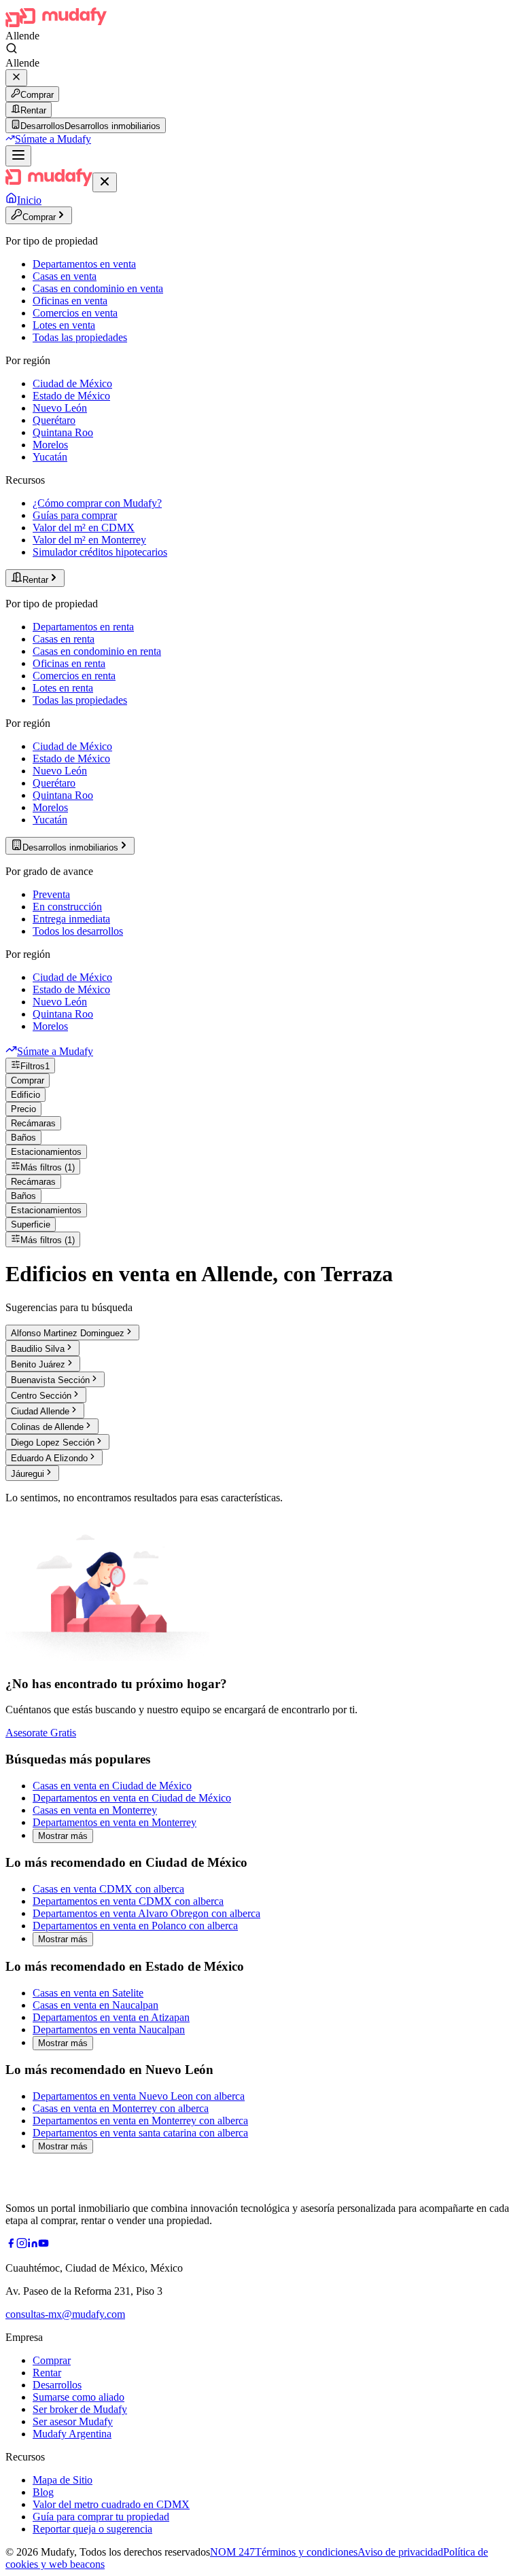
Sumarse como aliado (79, 2397)
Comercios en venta (75, 313)
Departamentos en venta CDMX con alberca (128, 1901)
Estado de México (71, 396)
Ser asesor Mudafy (73, 2421)
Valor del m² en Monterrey (89, 540)
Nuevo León (60, 408)
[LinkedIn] (33, 2245)
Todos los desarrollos (78, 931)
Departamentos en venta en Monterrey (115, 1822)
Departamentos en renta (83, 627)
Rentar (33, 110)
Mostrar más (63, 1836)
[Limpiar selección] (16, 78)
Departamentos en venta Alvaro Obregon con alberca (146, 1913)
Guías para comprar (75, 515)
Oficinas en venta (70, 301)
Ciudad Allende (40, 1411)
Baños (23, 1138)
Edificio (25, 1095)
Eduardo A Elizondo (49, 1458)
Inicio (29, 200)
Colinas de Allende (47, 1427)
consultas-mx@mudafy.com (65, 2314)
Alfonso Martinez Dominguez (68, 1333)
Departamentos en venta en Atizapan (111, 2017)
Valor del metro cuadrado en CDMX (111, 2504)
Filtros (35, 1066)
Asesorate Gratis (41, 1733)
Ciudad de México (72, 383)
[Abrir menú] (18, 156)
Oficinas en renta (69, 663)
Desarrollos (57, 2385)
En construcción (67, 907)
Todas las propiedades (80, 337)
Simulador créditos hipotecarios (100, 552)
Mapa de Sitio (63, 2480)
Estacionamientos (46, 1152)
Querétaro (54, 420)
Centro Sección (41, 1396)
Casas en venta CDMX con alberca (108, 1889)
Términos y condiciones (306, 2552)
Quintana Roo (63, 432)
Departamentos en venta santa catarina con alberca (140, 2133)
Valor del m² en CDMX (84, 527)
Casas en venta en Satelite (88, 1993)
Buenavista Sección (50, 1380)
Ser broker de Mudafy (80, 2409)
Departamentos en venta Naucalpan (109, 2029)
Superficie (31, 1224)
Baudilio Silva (38, 1349)
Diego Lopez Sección (53, 1443)
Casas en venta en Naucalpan (95, 2005)
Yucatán (50, 457)
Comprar (37, 95)
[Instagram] (22, 2245)
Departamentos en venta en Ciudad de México (132, 1798)
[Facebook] (11, 2245)
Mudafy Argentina (72, 2434)
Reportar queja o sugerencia (92, 2529)
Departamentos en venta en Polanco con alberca (135, 1926)
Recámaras (33, 1123)
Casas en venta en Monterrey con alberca (121, 2108)
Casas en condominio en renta (97, 651)
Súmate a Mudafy (53, 139)
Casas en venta (65, 276)
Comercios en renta (74, 676)
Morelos (50, 445)
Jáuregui (28, 1474)
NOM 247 (232, 2552)
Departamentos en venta (84, 264)
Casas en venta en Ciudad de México (112, 1786)
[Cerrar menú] (105, 182)
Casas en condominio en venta (98, 288)
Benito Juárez (38, 1364)
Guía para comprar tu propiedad (101, 2517)
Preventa (51, 894)
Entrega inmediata (71, 919)
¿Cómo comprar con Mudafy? (97, 503)
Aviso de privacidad (400, 2552)
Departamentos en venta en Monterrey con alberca (140, 2121)
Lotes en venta (64, 325)
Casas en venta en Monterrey (95, 1810)
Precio (23, 1109)
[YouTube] (43, 2245)
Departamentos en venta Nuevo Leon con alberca (139, 2096)
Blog (43, 2492)
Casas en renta (64, 639)
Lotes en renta (63, 688)
